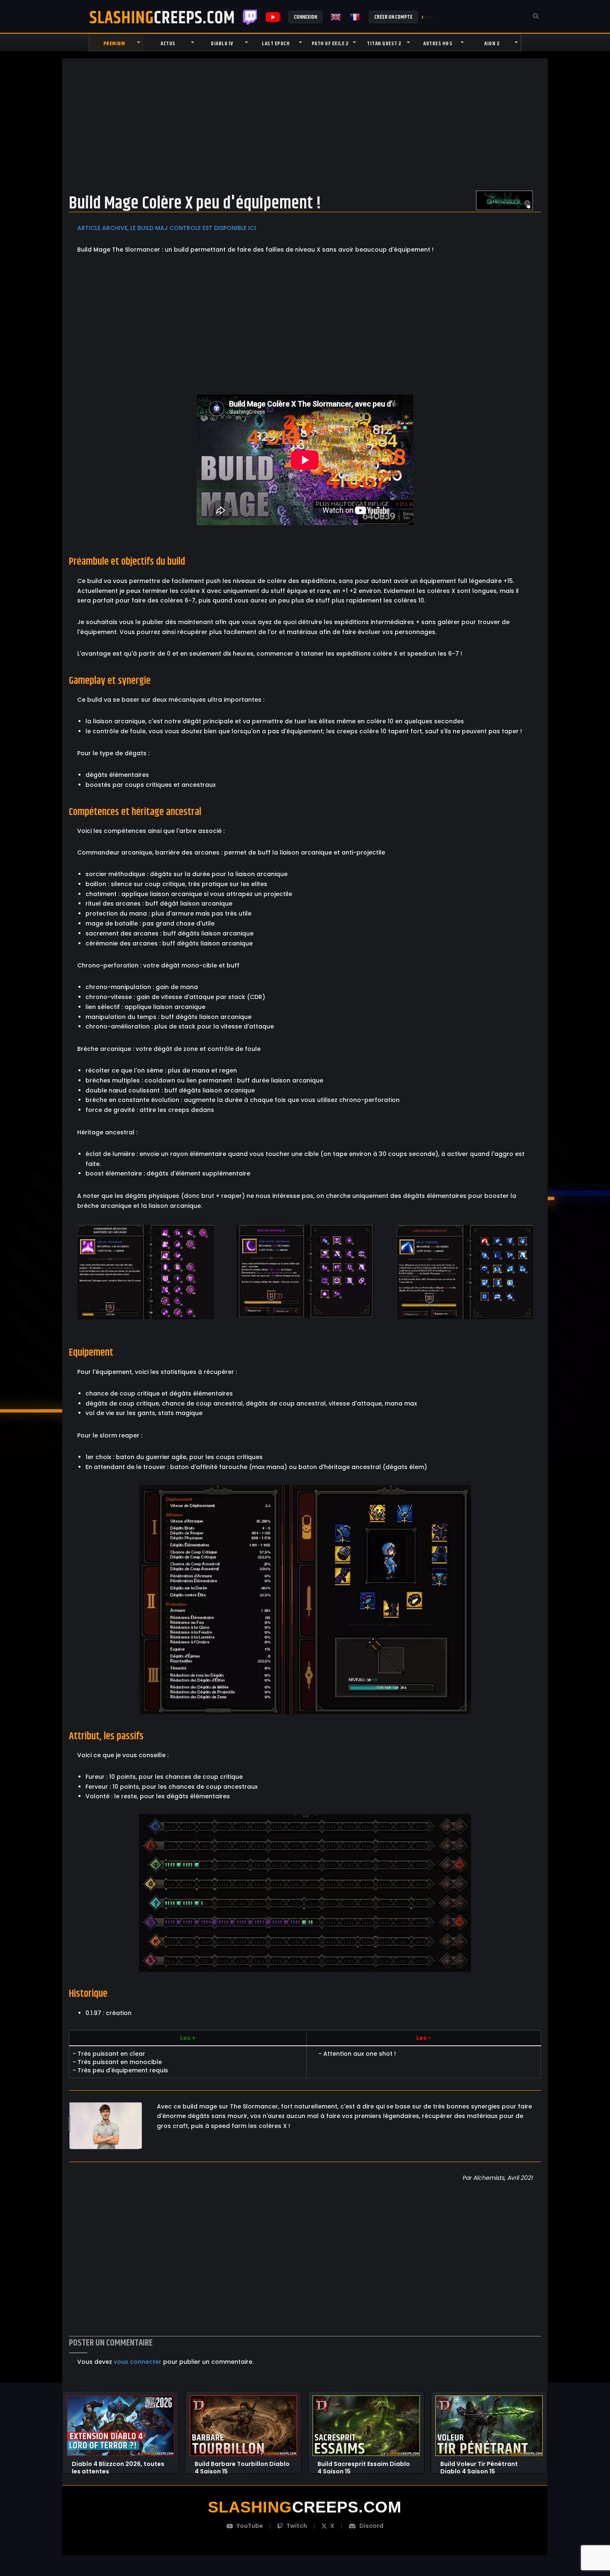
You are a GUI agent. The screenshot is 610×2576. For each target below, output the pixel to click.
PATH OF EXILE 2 (330, 44)
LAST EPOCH (276, 44)
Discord (371, 2526)
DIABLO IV (222, 44)
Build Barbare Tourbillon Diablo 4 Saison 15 (242, 2464)
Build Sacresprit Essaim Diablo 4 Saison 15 (364, 2464)
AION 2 (492, 44)
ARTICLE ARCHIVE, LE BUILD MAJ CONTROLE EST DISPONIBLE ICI (167, 228)
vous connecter (138, 2362)
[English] (336, 17)
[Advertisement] (305, 124)
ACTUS (168, 44)
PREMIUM (114, 44)
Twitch (250, 17)
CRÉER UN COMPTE (393, 17)
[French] (355, 17)
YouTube (250, 2526)
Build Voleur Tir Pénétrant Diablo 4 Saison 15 (479, 2464)
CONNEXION (305, 17)
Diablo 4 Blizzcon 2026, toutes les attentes (118, 2464)
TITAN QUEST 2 (384, 44)
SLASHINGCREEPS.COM (162, 17)
